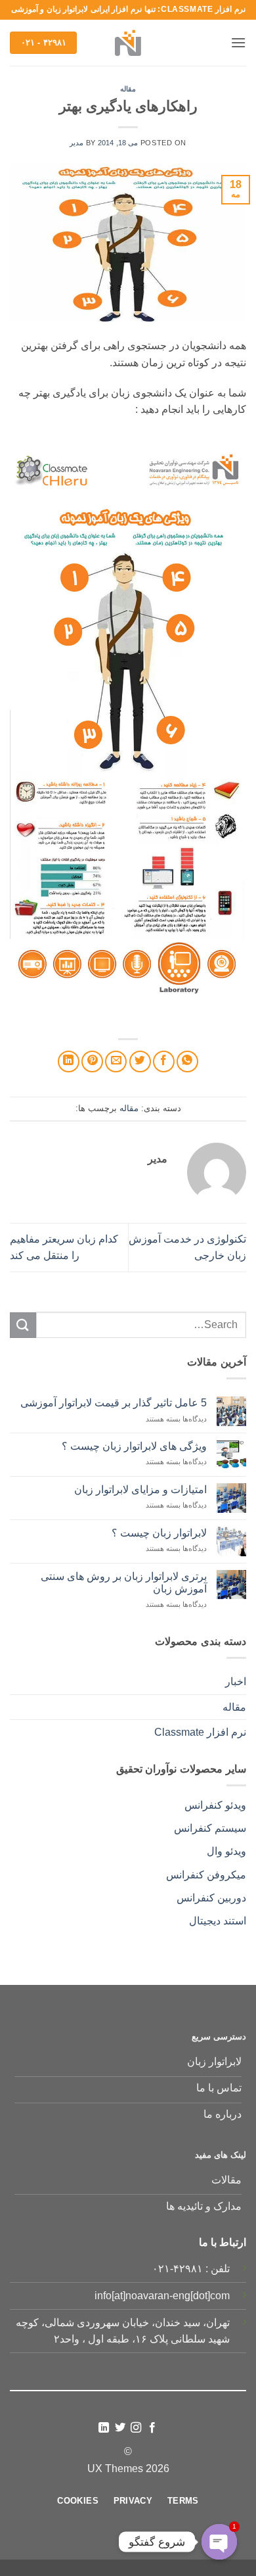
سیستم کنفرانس (210, 1828)
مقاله (128, 89)
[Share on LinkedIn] (69, 1061)
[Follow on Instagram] (136, 2428)
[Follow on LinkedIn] (104, 2428)
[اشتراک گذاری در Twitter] (140, 1061)
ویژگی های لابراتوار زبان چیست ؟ (134, 1446)
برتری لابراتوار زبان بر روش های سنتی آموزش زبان (124, 1583)
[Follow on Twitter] (120, 2428)
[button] (238, 42)
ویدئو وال (226, 1851)
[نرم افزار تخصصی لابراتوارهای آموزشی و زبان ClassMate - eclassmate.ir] (128, 43)
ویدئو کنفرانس (215, 1805)
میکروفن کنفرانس (206, 1875)
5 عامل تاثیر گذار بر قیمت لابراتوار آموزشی (114, 1403)
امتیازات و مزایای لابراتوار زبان (140, 1490)
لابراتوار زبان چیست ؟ (159, 1533)
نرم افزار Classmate (200, 1732)
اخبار (236, 1682)
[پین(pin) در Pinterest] (92, 1061)
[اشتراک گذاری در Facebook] (164, 1061)
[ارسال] (23, 1325)
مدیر (76, 143)
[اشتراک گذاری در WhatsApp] (187, 1061)
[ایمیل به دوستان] (116, 1061)
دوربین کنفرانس (211, 1898)
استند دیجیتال (218, 1921)
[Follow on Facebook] (152, 2428)
